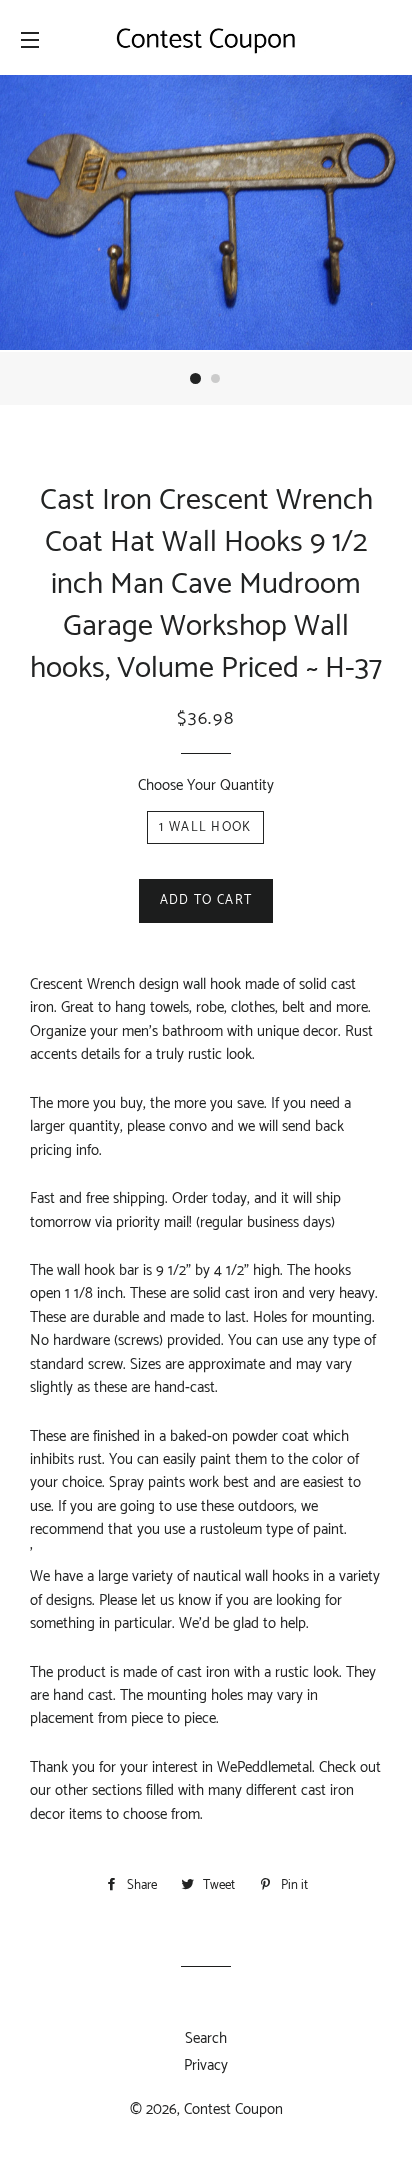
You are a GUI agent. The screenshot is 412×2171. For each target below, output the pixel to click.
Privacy (206, 2065)
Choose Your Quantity (206, 785)
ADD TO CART (206, 900)
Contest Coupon (233, 2109)
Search (206, 2038)
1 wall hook (205, 827)
